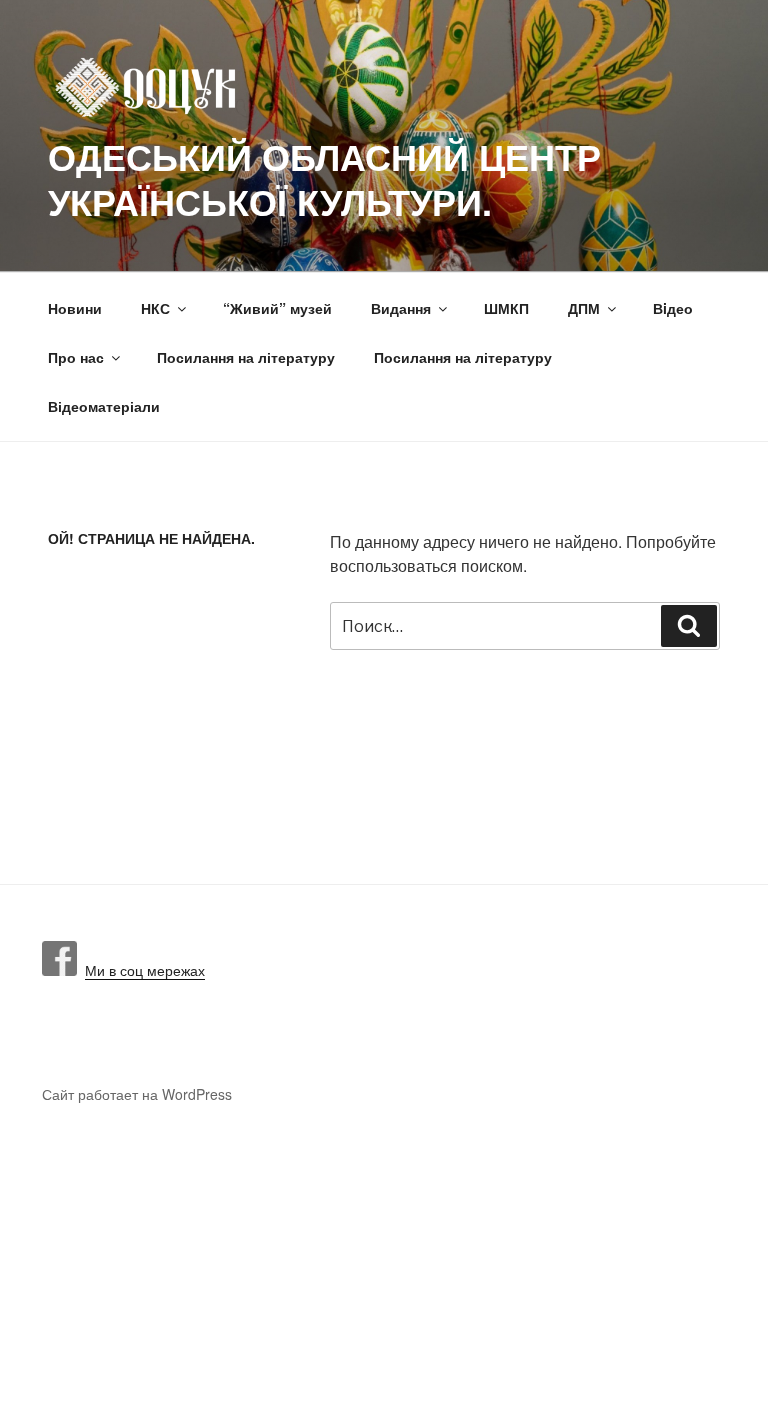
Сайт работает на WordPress (137, 1094)
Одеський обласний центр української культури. (324, 178)
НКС (155, 308)
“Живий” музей (277, 308)
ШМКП (506, 308)
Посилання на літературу (246, 357)
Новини (75, 308)
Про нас (76, 357)
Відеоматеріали (104, 406)
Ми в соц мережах (141, 970)
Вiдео (673, 308)
